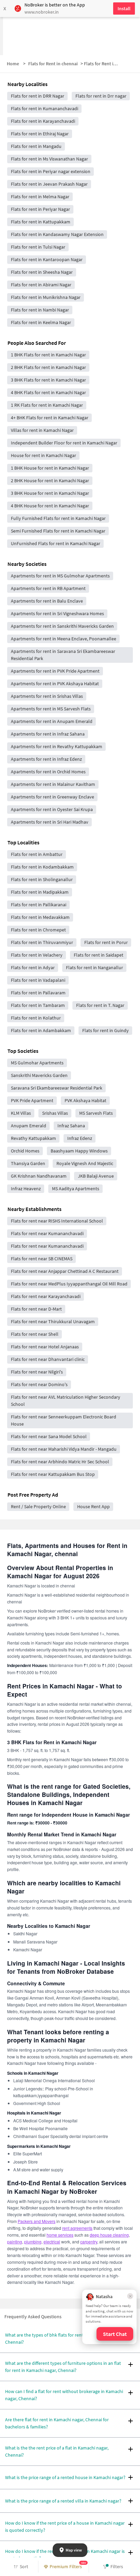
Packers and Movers (37, 2221)
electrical (52, 2242)
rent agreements (77, 2228)
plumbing (33, 2242)
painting (15, 2242)
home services (60, 2235)
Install (124, 9)
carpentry (89, 2242)
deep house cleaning (109, 2235)
